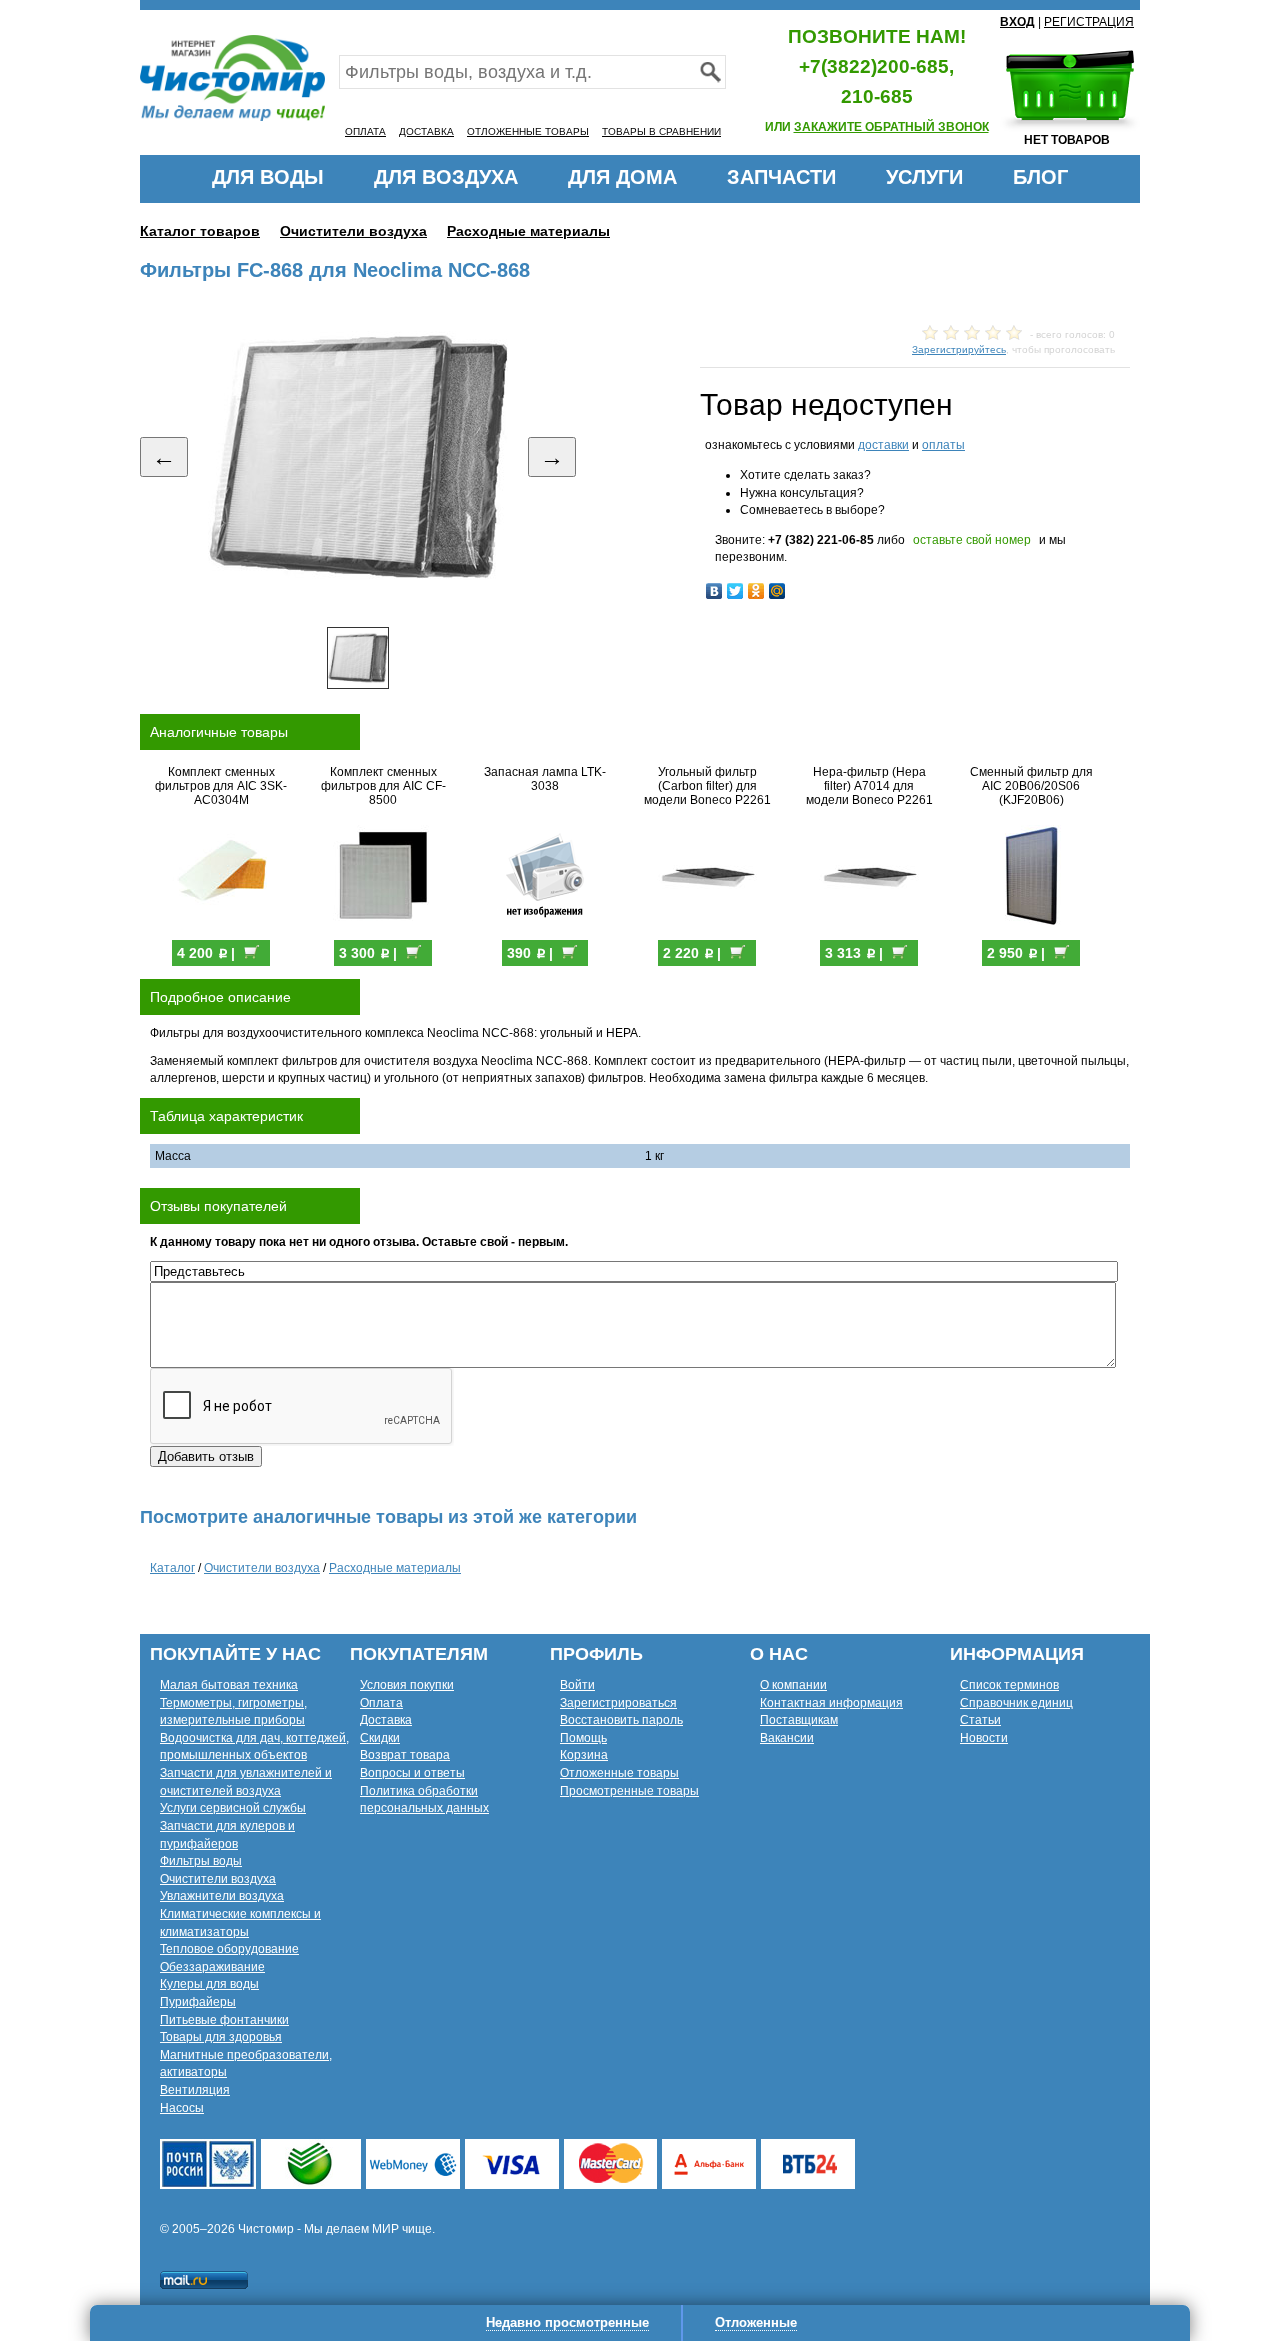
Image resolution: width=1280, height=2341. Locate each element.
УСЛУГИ (924, 177)
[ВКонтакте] (714, 591)
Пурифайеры (198, 2002)
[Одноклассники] (756, 591)
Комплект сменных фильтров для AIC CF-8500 (383, 786)
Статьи (980, 1720)
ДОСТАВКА (426, 131)
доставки (883, 445)
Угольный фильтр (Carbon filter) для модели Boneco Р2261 (707, 786)
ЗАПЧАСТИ (781, 177)
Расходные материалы (528, 231)
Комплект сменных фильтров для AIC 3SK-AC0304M (221, 786)
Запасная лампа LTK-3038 (545, 779)
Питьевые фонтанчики (224, 2020)
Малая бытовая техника (229, 1685)
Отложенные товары (619, 1773)
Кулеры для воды (209, 1984)
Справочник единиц (1016, 1703)
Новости (984, 1738)
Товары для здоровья (221, 2037)
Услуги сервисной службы (233, 1808)
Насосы (182, 2108)
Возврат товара (405, 1755)
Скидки (380, 1738)
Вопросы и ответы (412, 1773)
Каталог (172, 1568)
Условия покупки (407, 1685)
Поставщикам (799, 1720)
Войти (577, 1685)
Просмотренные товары (629, 1791)
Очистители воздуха (353, 231)
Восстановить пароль (621, 1720)
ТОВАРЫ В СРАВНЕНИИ (661, 131)
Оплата (381, 1703)
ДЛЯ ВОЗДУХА (446, 177)
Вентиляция (195, 2090)
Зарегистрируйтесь (959, 349)
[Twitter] (735, 591)
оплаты (943, 445)
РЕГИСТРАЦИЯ (1089, 22)
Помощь (583, 1738)
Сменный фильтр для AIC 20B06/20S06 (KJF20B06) (1031, 786)
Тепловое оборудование (229, 1949)
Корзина (584, 1755)
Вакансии (787, 1738)
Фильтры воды (201, 1861)
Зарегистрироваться (618, 1703)
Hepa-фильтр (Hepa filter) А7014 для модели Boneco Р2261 (869, 786)
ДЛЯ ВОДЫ (268, 177)
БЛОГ (1040, 177)
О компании (793, 1685)
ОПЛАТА (365, 131)
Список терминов (1009, 1685)
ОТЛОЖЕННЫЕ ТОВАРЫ (528, 131)
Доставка (386, 1720)
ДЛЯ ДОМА (622, 177)
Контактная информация (831, 1703)
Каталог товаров (200, 231)
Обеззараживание (212, 1967)
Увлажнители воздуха (222, 1896)
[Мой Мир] (777, 591)
